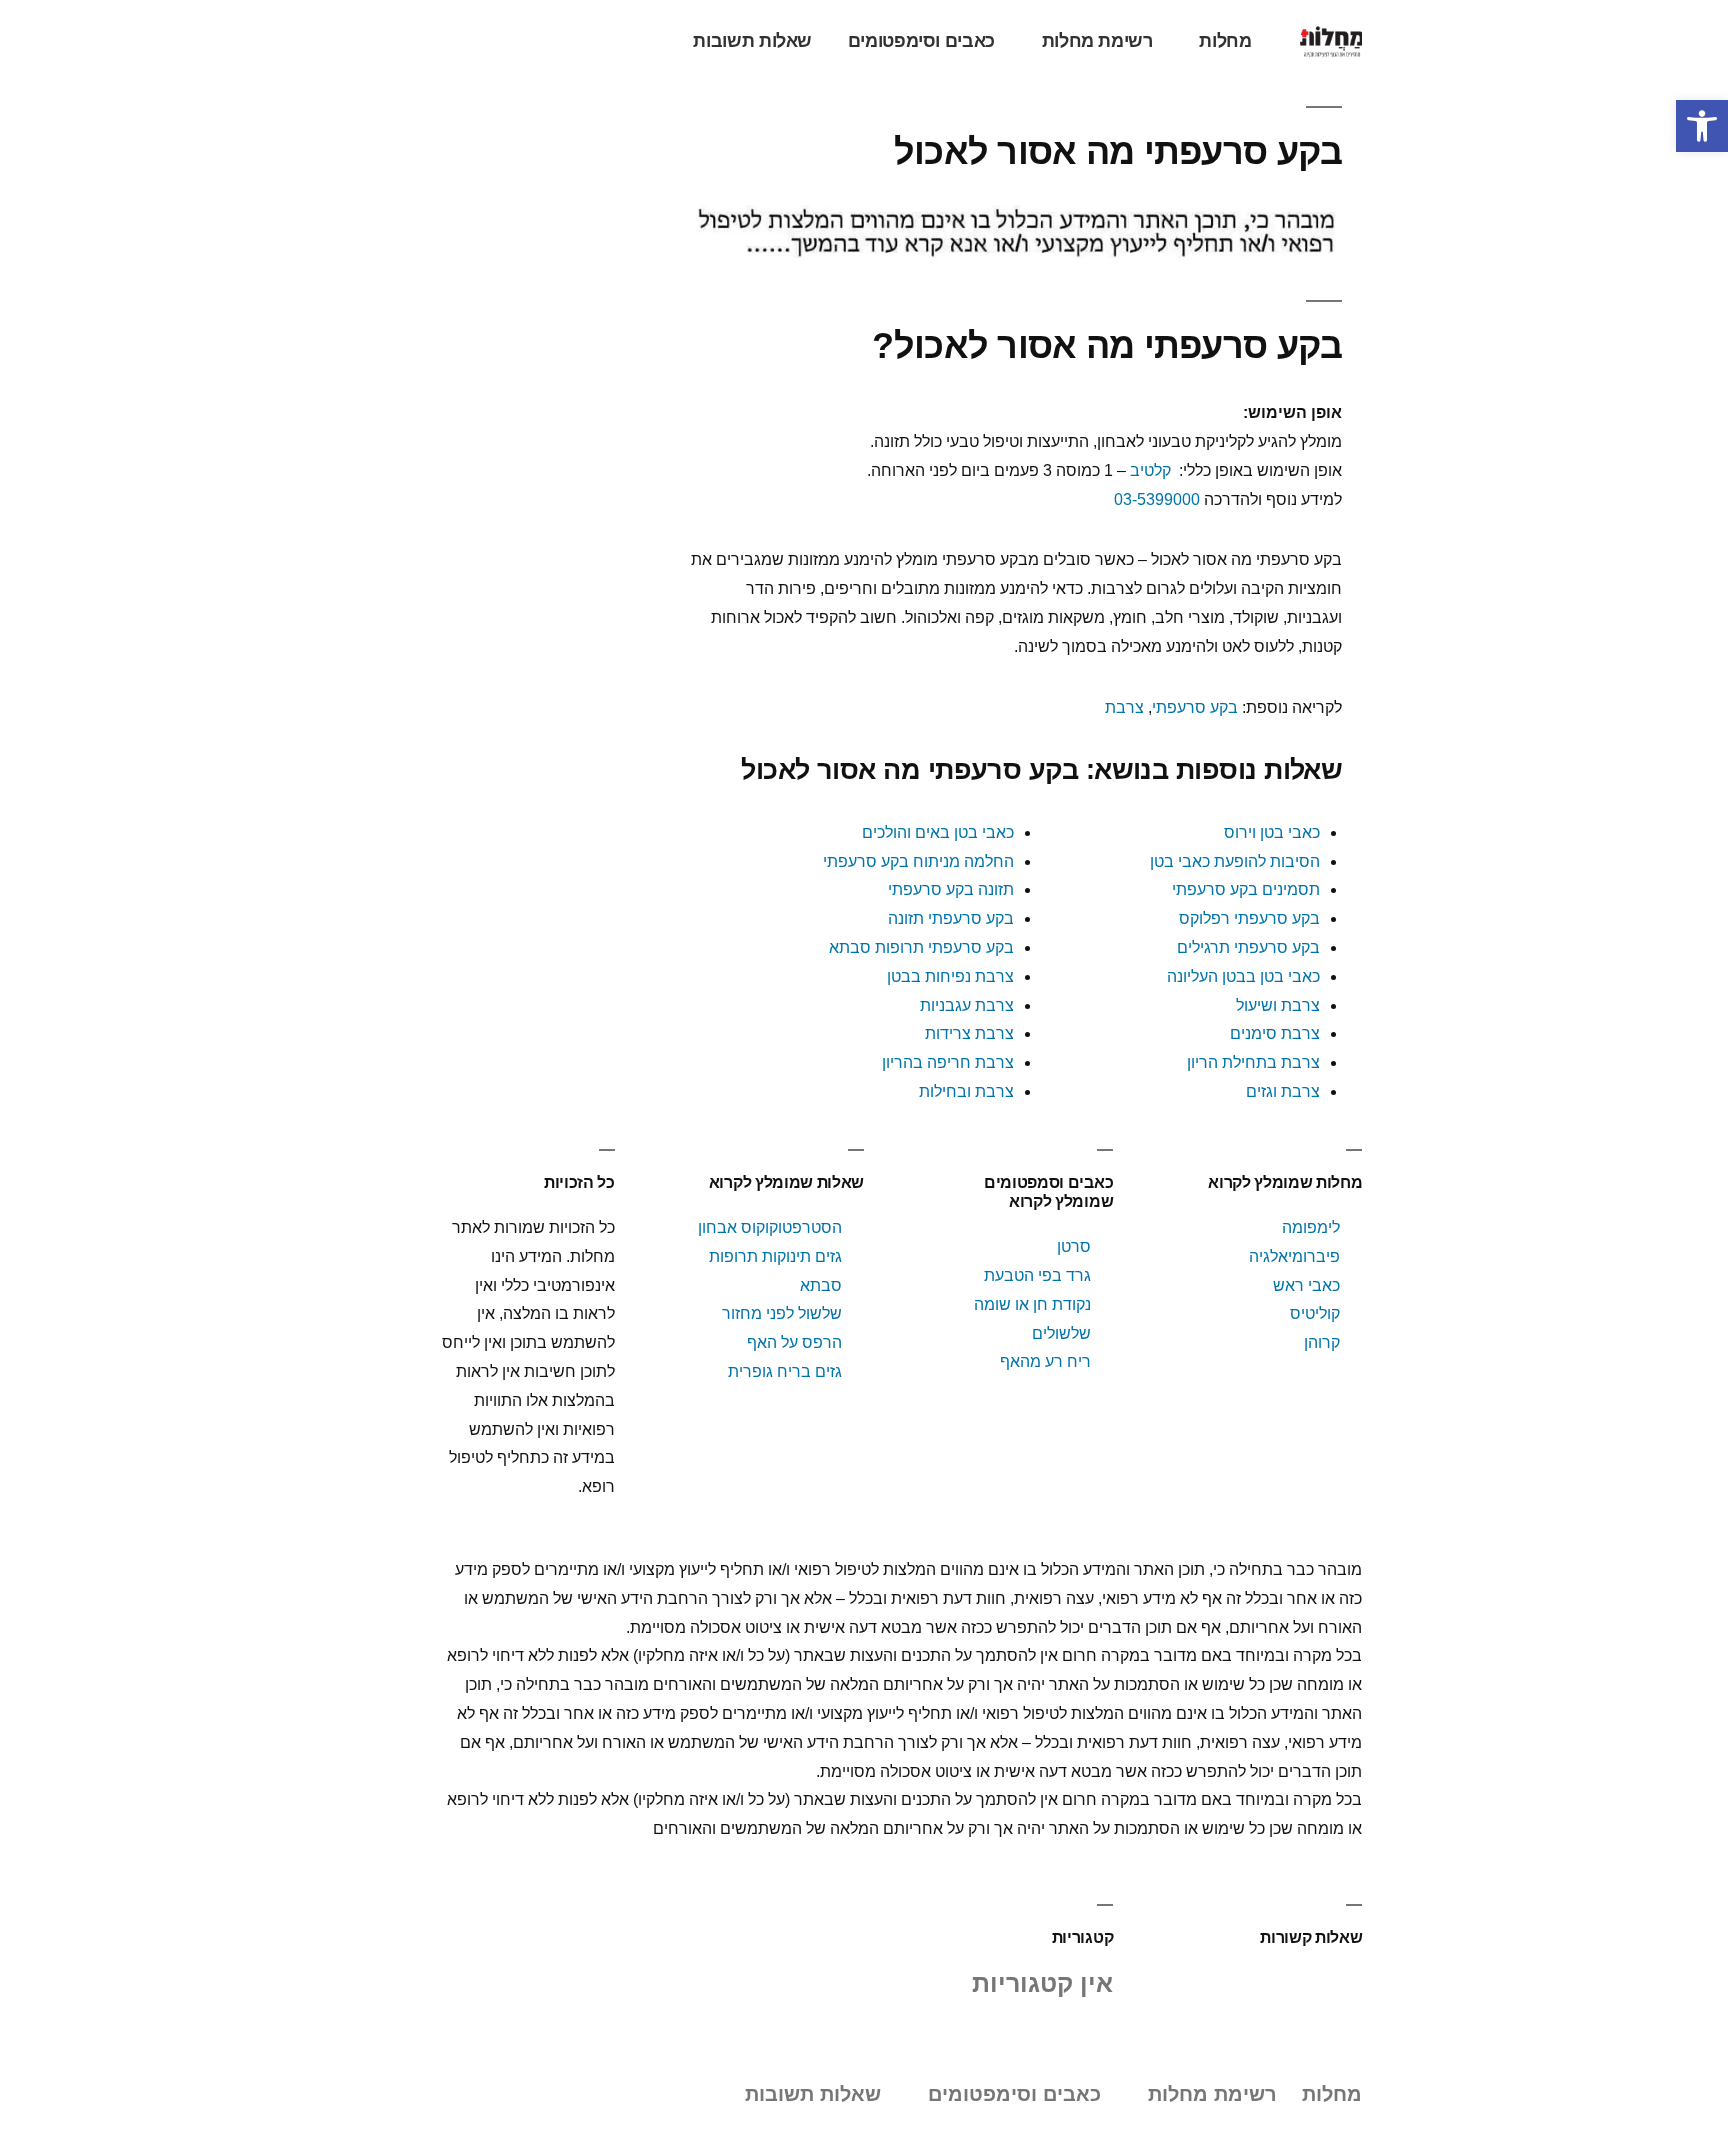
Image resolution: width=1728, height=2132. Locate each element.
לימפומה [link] (1311, 1227)
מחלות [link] (1225, 41)
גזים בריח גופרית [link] (785, 1371)
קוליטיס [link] (1315, 1313)
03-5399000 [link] (1157, 499)
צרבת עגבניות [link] (967, 1005)
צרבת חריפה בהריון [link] (948, 1062)
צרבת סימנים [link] (1275, 1033)
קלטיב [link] (1150, 470)
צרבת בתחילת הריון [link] (1253, 1062)
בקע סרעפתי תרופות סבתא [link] (921, 947)
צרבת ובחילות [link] (966, 1091)
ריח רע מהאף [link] (1045, 1361)
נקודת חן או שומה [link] (1032, 1304)
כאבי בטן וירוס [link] (1272, 832)
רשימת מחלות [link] (1097, 41)
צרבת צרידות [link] (969, 1033)
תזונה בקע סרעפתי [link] (951, 889)
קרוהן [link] (1322, 1342)
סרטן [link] (1074, 1246)
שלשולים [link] (1061, 1333)
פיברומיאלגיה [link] (1294, 1256)
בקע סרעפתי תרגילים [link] (1248, 947)
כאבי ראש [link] (1306, 1285)
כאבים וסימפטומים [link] (921, 41)
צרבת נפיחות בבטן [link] (950, 976)
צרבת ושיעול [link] (1278, 1005)
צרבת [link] (1124, 707)
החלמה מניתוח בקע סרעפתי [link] (918, 861)
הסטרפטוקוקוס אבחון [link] (770, 1227)
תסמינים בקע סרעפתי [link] (1246, 889)
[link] (1702, 126)
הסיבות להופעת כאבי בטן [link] (1235, 861)
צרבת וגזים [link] (1283, 1091)
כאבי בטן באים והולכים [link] (938, 832)
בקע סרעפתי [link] (1195, 707)
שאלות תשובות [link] (752, 41)
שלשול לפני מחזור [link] (782, 1313)
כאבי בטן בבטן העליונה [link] (1243, 976)
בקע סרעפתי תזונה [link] (951, 918)
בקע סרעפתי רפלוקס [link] (1249, 918)
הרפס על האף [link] (794, 1342)
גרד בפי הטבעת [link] (1037, 1275)
